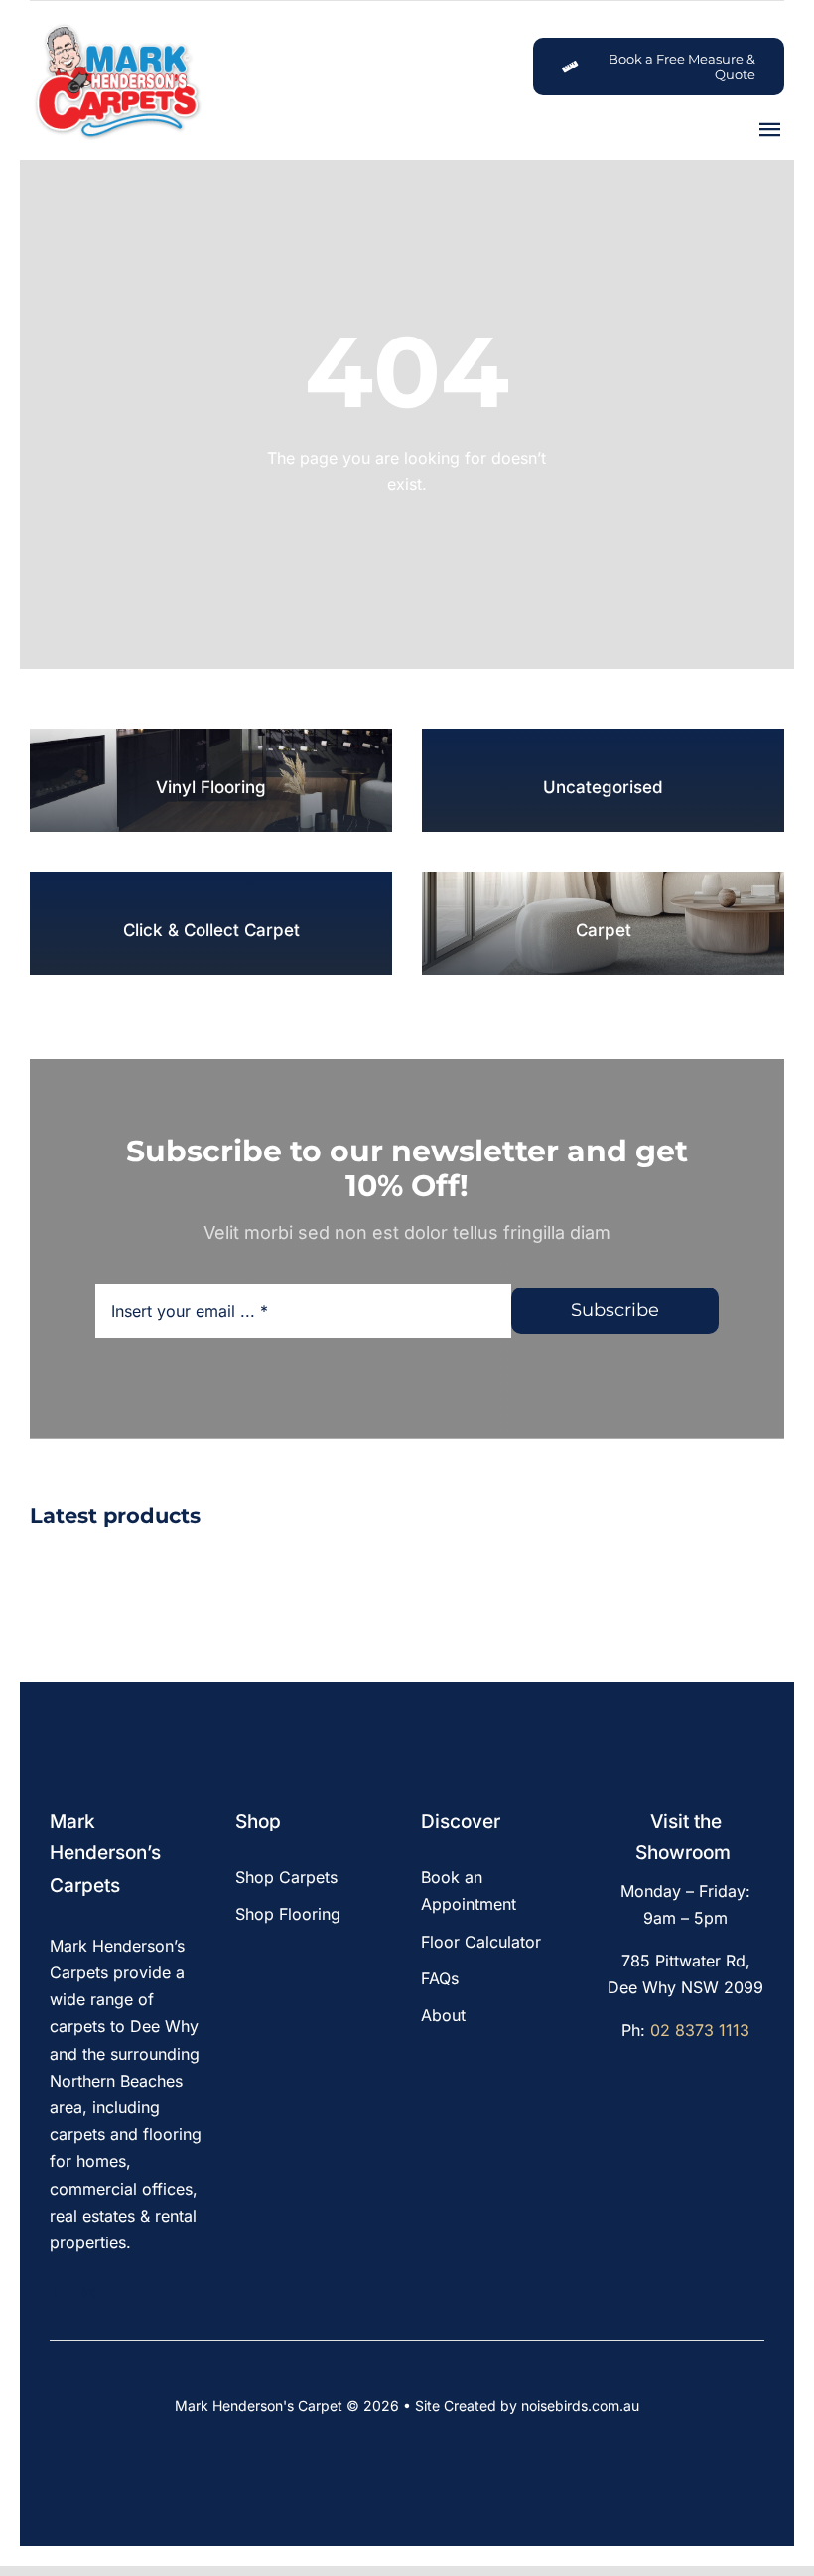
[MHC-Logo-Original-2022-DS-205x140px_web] (117, 29)
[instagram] (89, 2294)
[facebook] (56, 2294)
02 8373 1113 (700, 2030)
